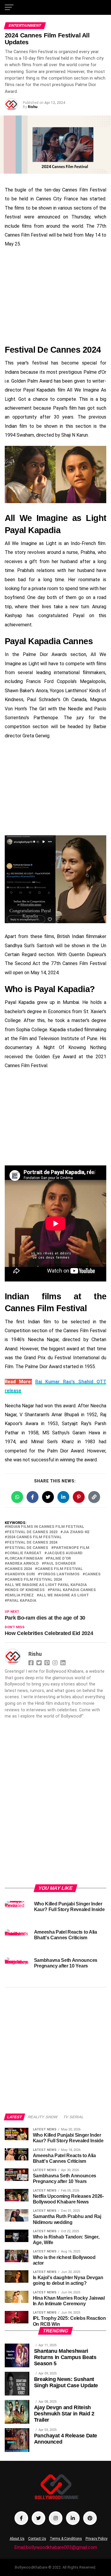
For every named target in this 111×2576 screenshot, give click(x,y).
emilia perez (20, 1595)
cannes (93, 1574)
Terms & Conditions (66, 2539)
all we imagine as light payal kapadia (47, 1585)
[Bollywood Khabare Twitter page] (38, 2518)
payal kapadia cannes (73, 1590)
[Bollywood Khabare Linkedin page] (73, 2518)
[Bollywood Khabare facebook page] (21, 2518)
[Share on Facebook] (33, 1497)
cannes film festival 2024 (34, 1580)
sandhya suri (21, 1574)
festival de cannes (28, 1548)
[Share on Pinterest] (79, 1497)
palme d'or (59, 1559)
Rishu (33, 107)
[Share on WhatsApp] (17, 1497)
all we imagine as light (64, 1595)
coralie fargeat (24, 1553)
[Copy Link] (94, 1497)
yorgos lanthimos (60, 1574)
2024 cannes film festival (34, 1537)
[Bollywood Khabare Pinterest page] (90, 2518)
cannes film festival (60, 1569)
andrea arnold (23, 1564)
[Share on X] (48, 1497)
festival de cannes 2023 (32, 1532)
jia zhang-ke (76, 1532)
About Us (17, 2539)
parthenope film (71, 1548)
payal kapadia (22, 1601)
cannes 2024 (20, 1569)
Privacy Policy (96, 2539)
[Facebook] (32, 1662)
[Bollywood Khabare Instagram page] (56, 2518)
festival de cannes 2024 (32, 1543)
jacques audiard (65, 1553)
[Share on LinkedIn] (63, 1497)
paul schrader (60, 1564)
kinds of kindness (26, 1590)
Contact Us (37, 2539)
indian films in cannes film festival (46, 1527)
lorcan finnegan (25, 1559)
